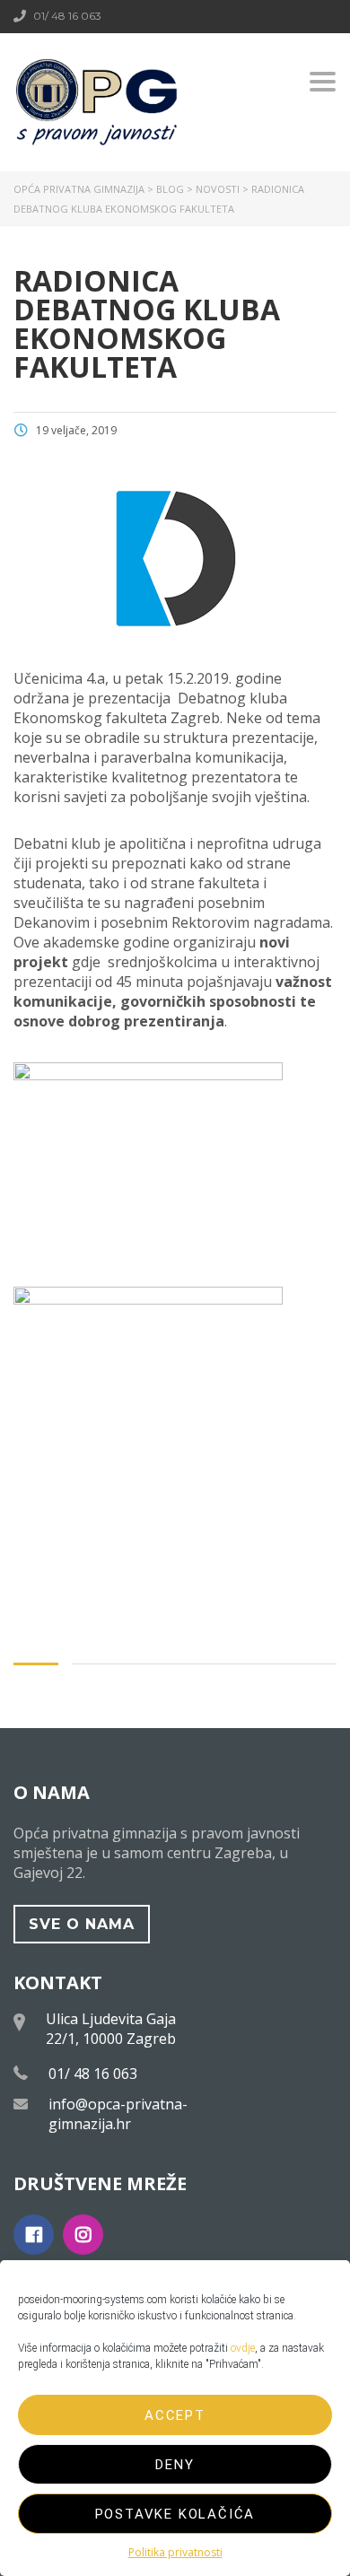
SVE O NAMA (82, 1924)
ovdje (243, 2348)
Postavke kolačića (175, 2514)
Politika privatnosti (175, 2552)
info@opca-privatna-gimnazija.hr (118, 2114)
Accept (175, 2415)
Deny (175, 2465)
